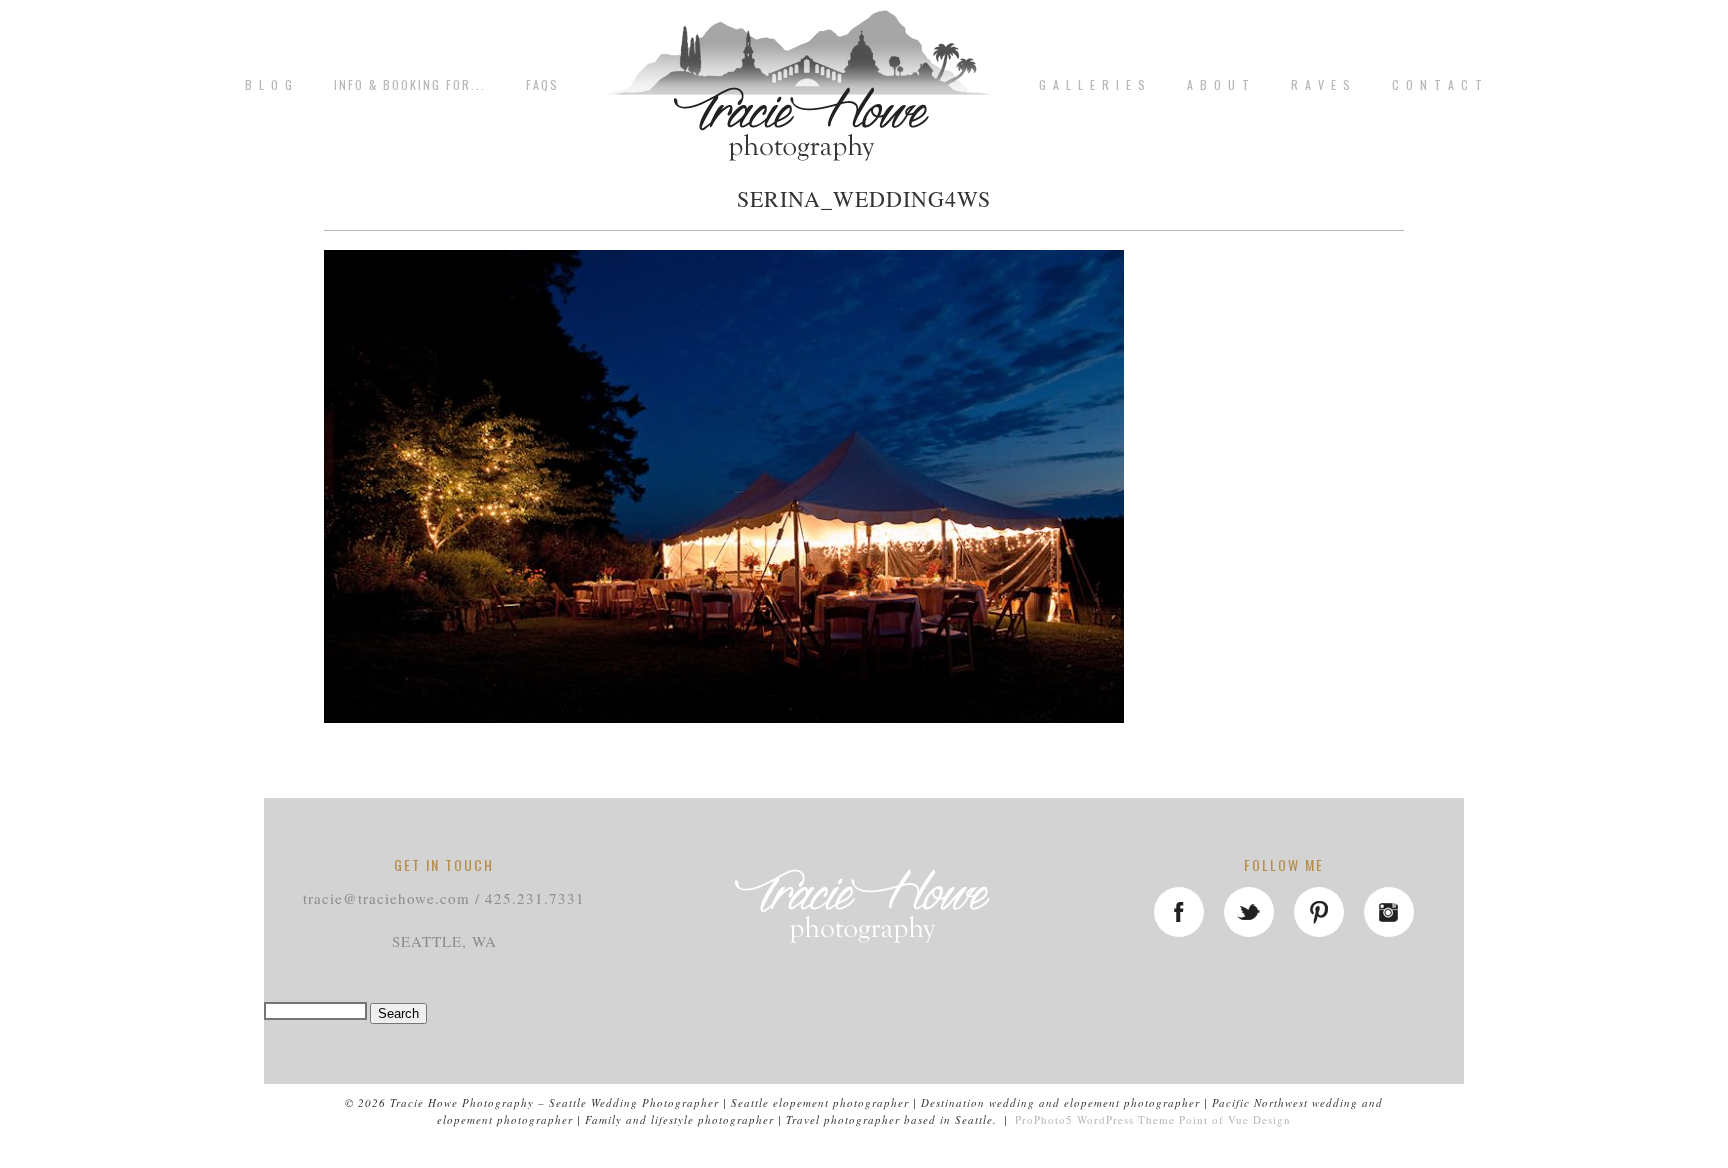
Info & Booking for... (410, 85)
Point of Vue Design (1235, 1119)
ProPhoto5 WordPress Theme (1095, 1119)
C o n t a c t (1438, 85)
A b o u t (1219, 85)
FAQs (542, 85)
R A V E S (1321, 85)
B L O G (269, 85)
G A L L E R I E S (1093, 85)
